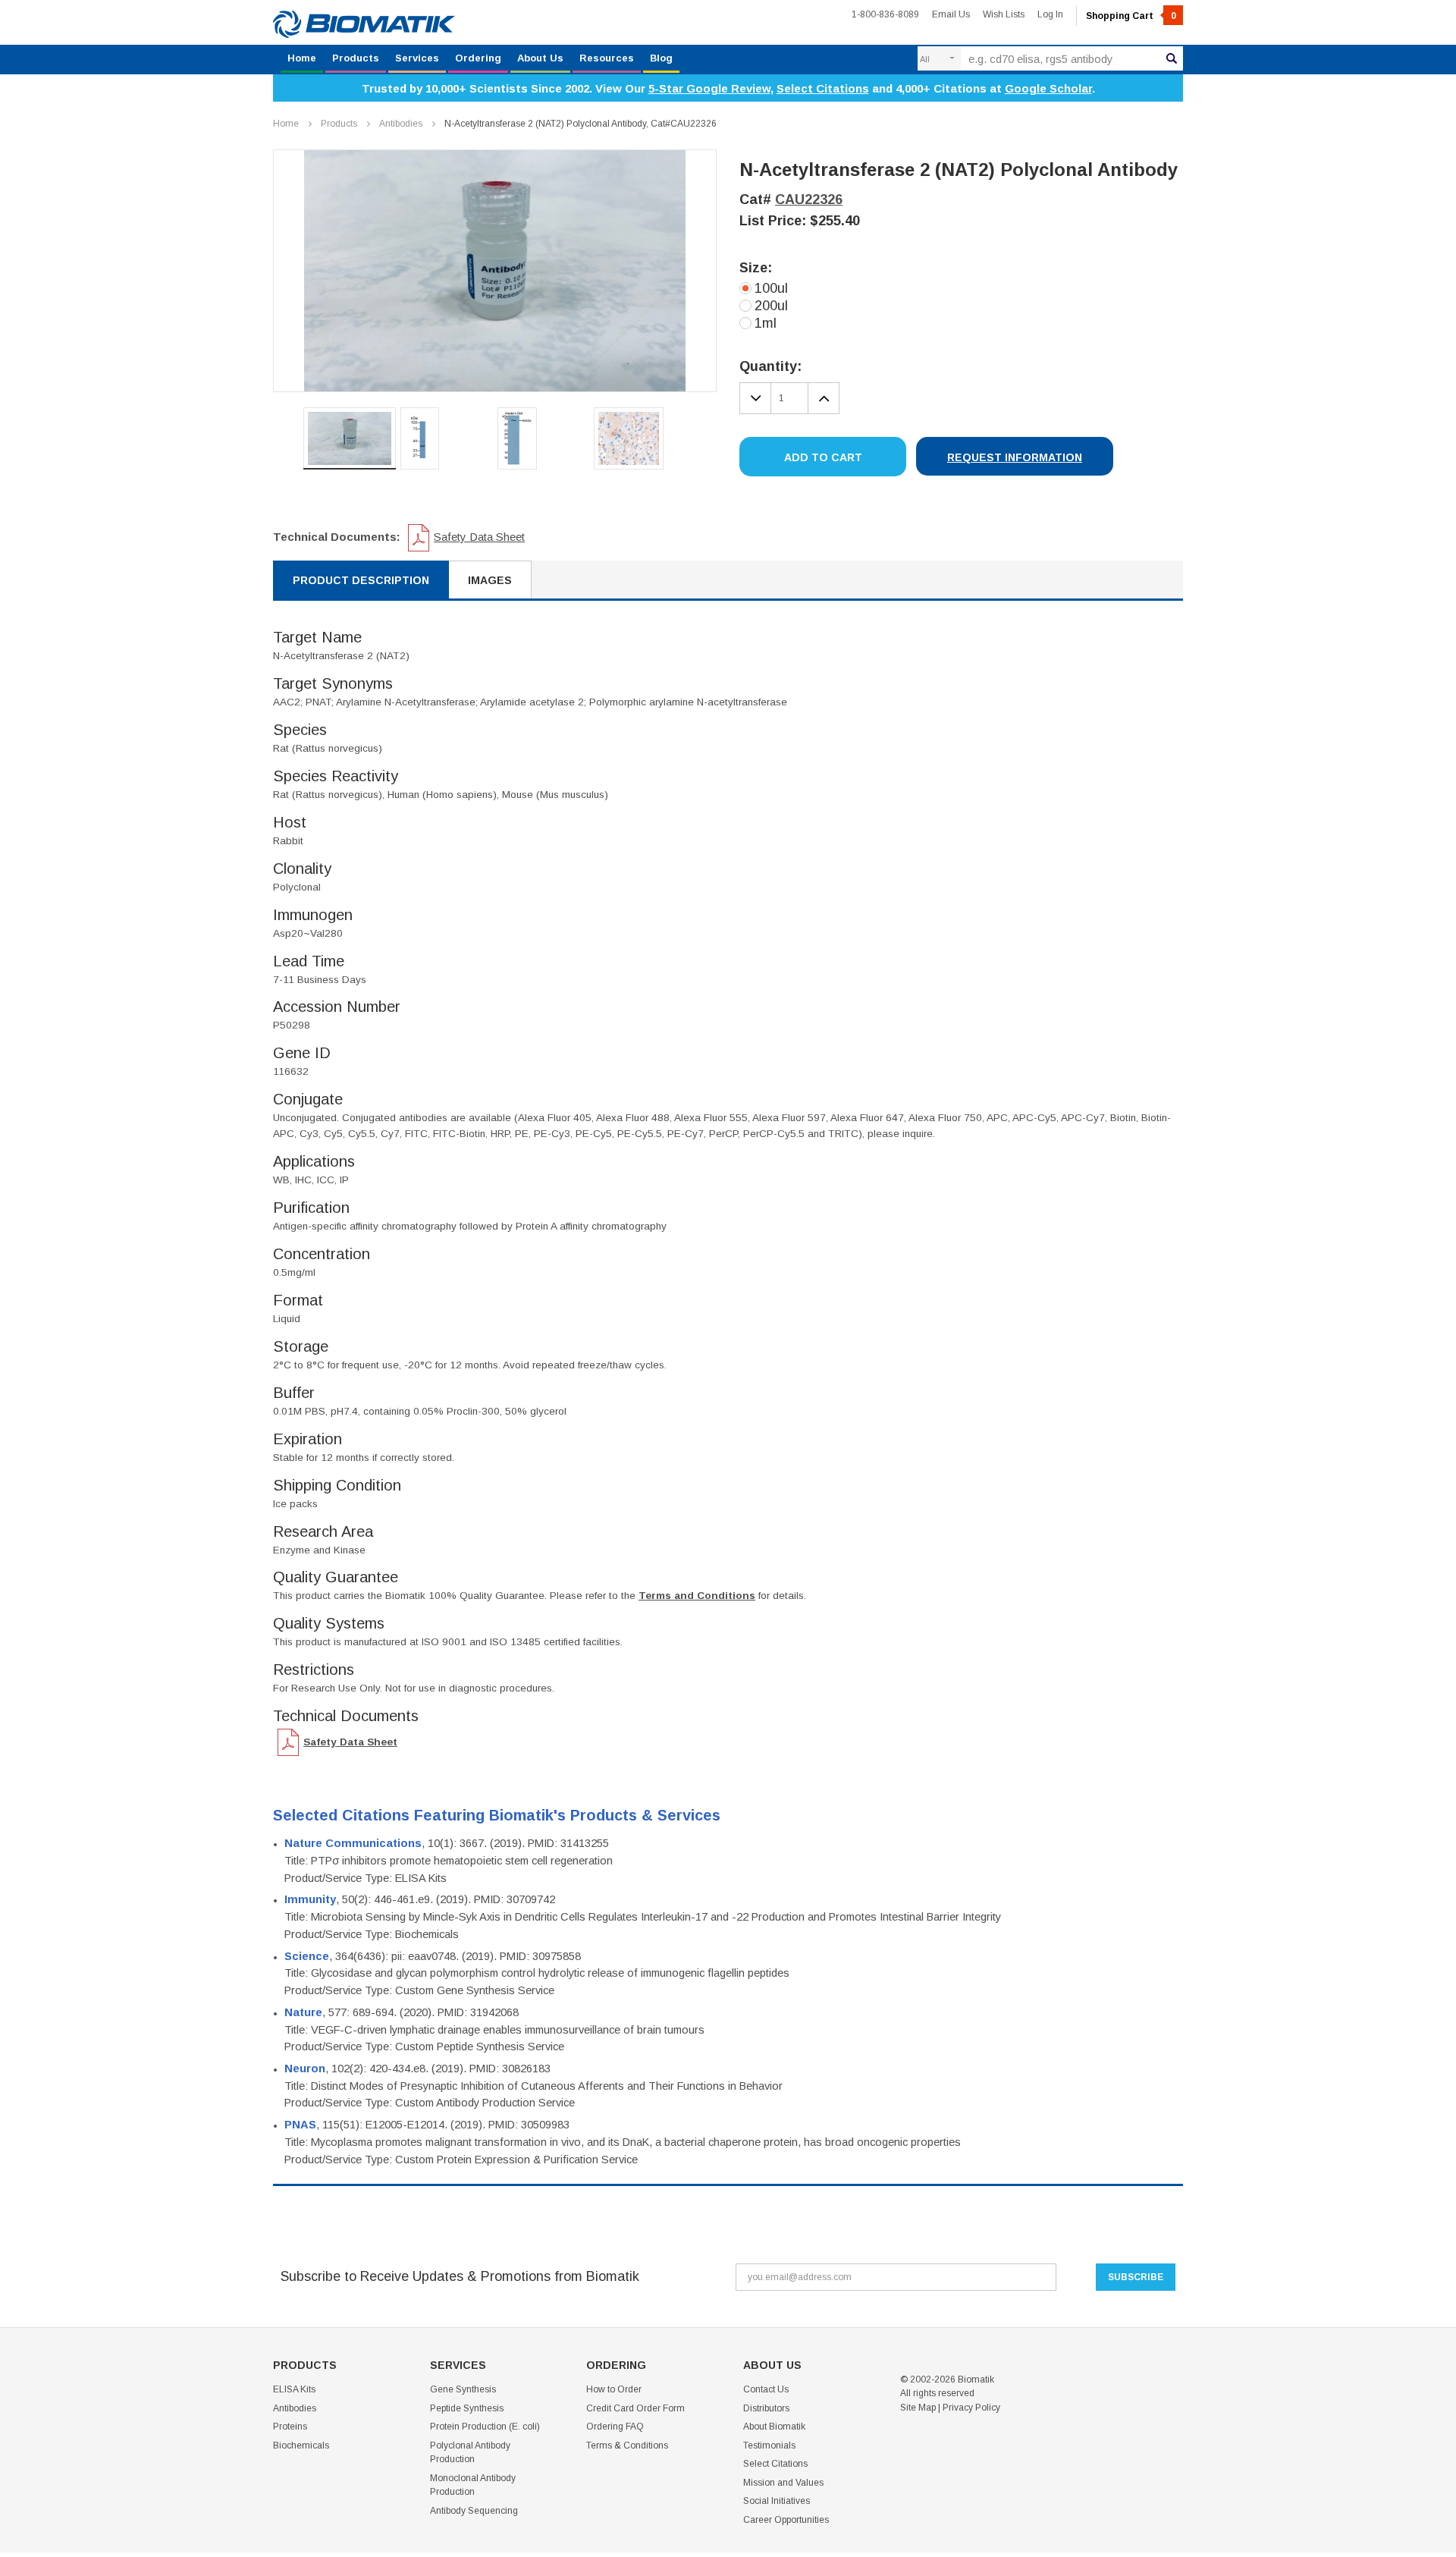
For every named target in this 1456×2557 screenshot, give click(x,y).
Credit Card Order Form (635, 2408)
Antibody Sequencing (474, 2511)
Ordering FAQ (615, 2427)
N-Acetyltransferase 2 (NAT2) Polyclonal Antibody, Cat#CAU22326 (581, 124)
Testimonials (769, 2445)
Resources (607, 58)
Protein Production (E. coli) (485, 2427)
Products (356, 58)
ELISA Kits (294, 2389)
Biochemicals (301, 2445)
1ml (766, 323)
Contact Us (766, 2389)
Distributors (766, 2408)
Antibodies (401, 124)
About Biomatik (774, 2427)
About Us (540, 58)
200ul (771, 306)
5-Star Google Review (709, 88)
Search (1172, 58)
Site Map (918, 2408)
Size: (756, 268)
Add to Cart (823, 457)
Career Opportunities (786, 2520)
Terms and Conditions (697, 1596)
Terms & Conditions (627, 2445)
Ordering (478, 58)
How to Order (614, 2389)
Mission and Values (783, 2483)
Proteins (290, 2427)
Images (490, 580)
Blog (661, 58)
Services (417, 58)
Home (302, 58)
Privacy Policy (971, 2408)
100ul (771, 288)
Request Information (1015, 457)
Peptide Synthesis (467, 2408)
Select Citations (823, 88)
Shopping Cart (1131, 16)
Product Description (361, 580)
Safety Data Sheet (479, 537)
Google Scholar (1048, 88)
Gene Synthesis (463, 2389)
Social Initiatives (777, 2501)
